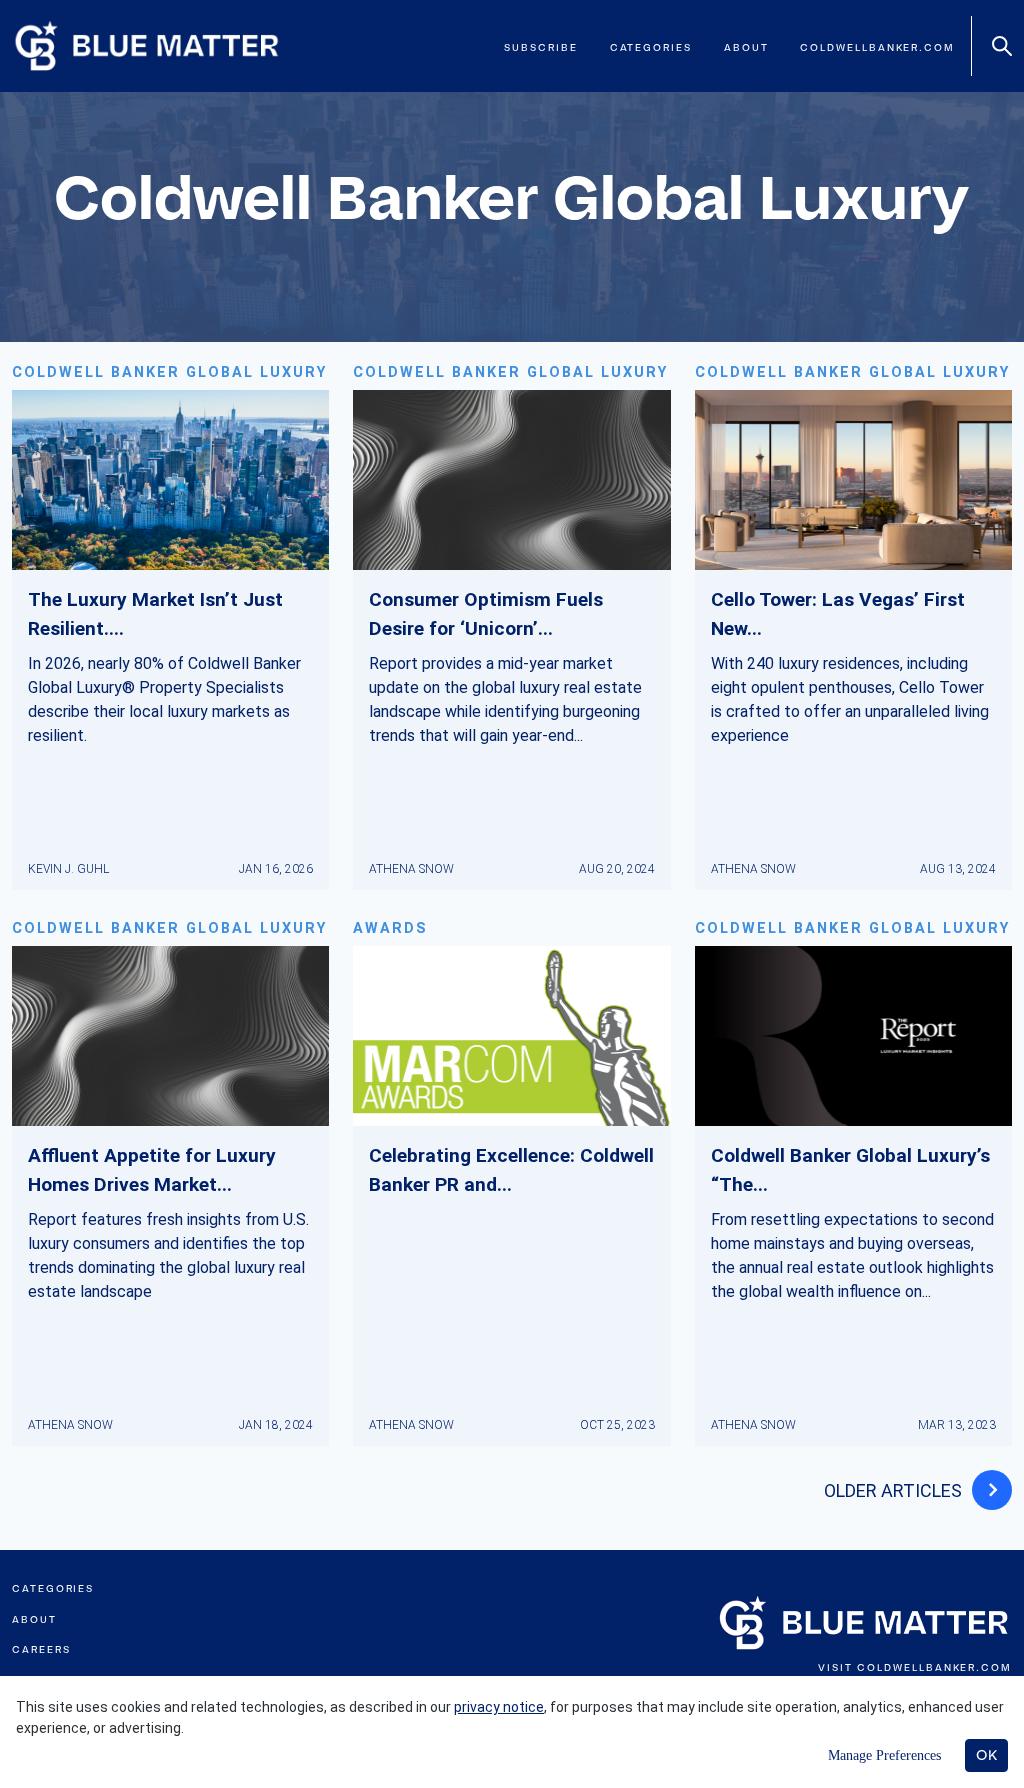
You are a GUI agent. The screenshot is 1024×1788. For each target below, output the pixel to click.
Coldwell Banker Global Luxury (169, 372)
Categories (651, 47)
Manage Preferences (884, 1755)
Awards (390, 928)
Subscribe (540, 47)
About (746, 47)
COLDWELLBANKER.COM (934, 1667)
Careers (41, 1649)
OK (986, 1755)
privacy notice (499, 1707)
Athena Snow (411, 869)
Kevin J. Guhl (68, 869)
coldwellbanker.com (877, 47)
